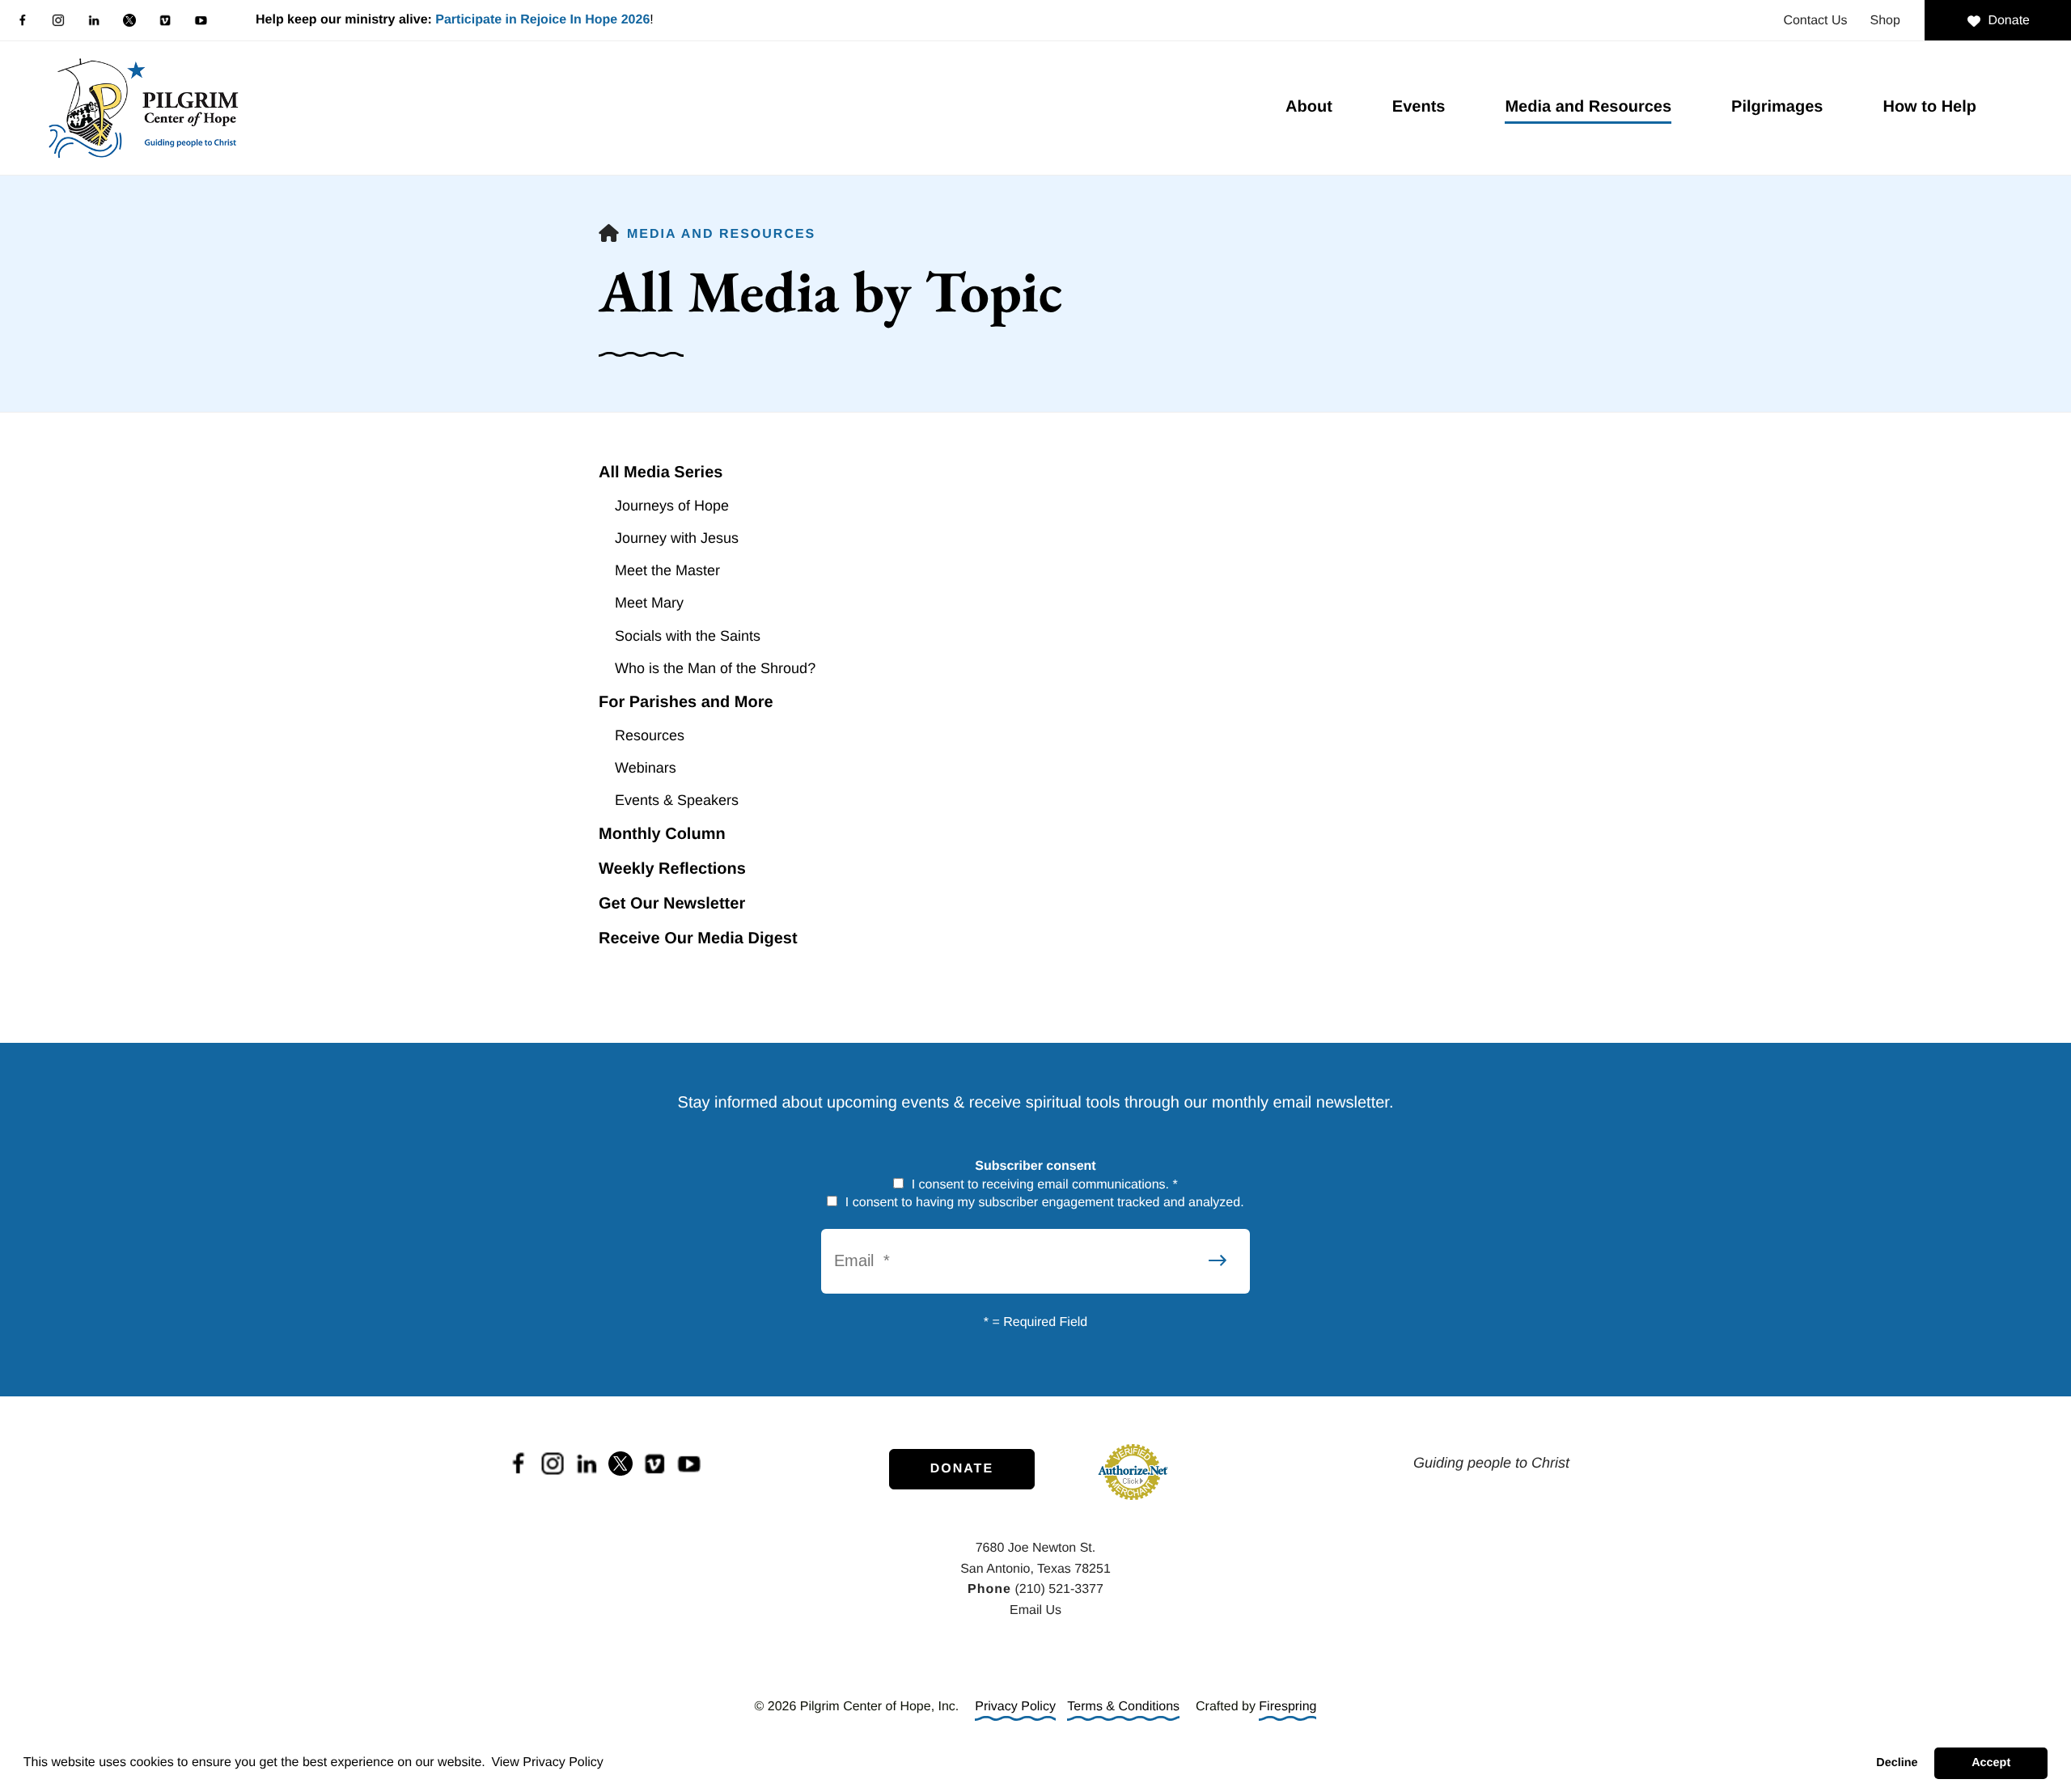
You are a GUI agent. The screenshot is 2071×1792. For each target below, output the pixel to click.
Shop (1885, 21)
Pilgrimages (1777, 107)
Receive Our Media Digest (698, 938)
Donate (2009, 21)
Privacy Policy (1015, 1707)
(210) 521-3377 (1059, 1589)
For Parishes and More (686, 702)
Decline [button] (1897, 1763)
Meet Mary (649, 603)
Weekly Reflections (672, 869)
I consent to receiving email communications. (1043, 1185)
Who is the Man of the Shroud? (715, 668)
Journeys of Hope (672, 506)
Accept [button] (1991, 1763)
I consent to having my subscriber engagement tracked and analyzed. (1042, 1203)
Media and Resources (1588, 107)
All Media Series (661, 472)
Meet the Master (667, 570)
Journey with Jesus (677, 538)
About (1309, 107)
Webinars (646, 768)
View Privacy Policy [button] (547, 1762)
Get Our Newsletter (672, 904)
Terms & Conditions (1123, 1707)
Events (1419, 107)
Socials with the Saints (688, 636)
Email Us (1035, 1610)
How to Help (1929, 107)
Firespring (1287, 1707)
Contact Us (1815, 21)
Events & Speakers (677, 800)
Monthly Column (662, 834)
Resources (650, 735)
